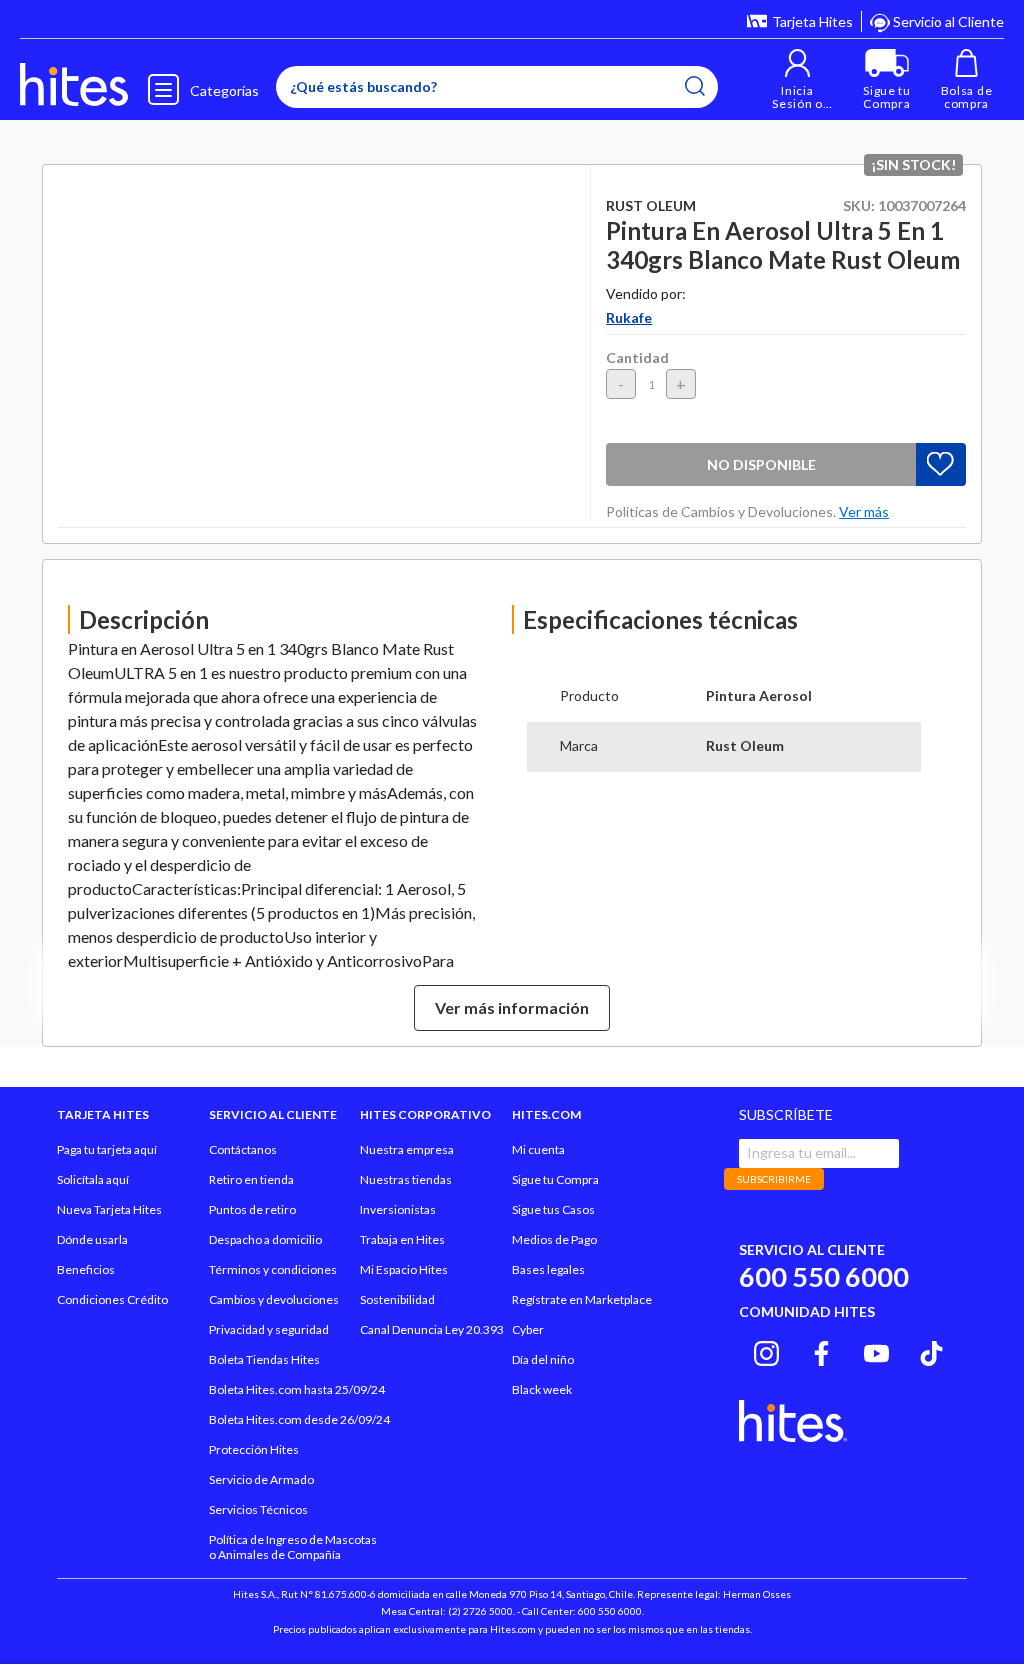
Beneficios (86, 1269)
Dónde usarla (92, 1239)
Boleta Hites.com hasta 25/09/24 (297, 1389)
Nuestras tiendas (406, 1179)
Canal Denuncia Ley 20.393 (432, 1329)
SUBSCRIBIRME (774, 1179)
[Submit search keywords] (695, 86)
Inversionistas (398, 1209)
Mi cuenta (538, 1149)
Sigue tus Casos (553, 1209)
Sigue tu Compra (555, 1179)
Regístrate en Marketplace (582, 1299)
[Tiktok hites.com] (931, 1351)
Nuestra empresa (407, 1149)
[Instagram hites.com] (766, 1351)
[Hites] (74, 85)
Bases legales (548, 1269)
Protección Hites (254, 1449)
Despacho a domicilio (265, 1239)
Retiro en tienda (251, 1179)
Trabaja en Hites (402, 1239)
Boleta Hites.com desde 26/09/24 (299, 1419)
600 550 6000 (824, 1276)
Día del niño (543, 1359)
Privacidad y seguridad (269, 1329)
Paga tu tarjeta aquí (107, 1149)
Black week (542, 1389)
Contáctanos (243, 1149)
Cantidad (637, 357)
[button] (797, 79)
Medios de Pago (554, 1239)
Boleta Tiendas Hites (264, 1359)
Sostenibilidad (397, 1299)
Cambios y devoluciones (274, 1299)
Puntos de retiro (252, 1209)
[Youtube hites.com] (876, 1351)
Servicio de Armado (261, 1479)
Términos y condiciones (273, 1269)
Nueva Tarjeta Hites (109, 1209)
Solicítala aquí (93, 1179)
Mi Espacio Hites (404, 1269)
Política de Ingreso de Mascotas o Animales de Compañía (293, 1547)
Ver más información (512, 1007)
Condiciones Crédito (112, 1299)
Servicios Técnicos (258, 1509)
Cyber (528, 1329)
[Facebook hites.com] (821, 1351)
